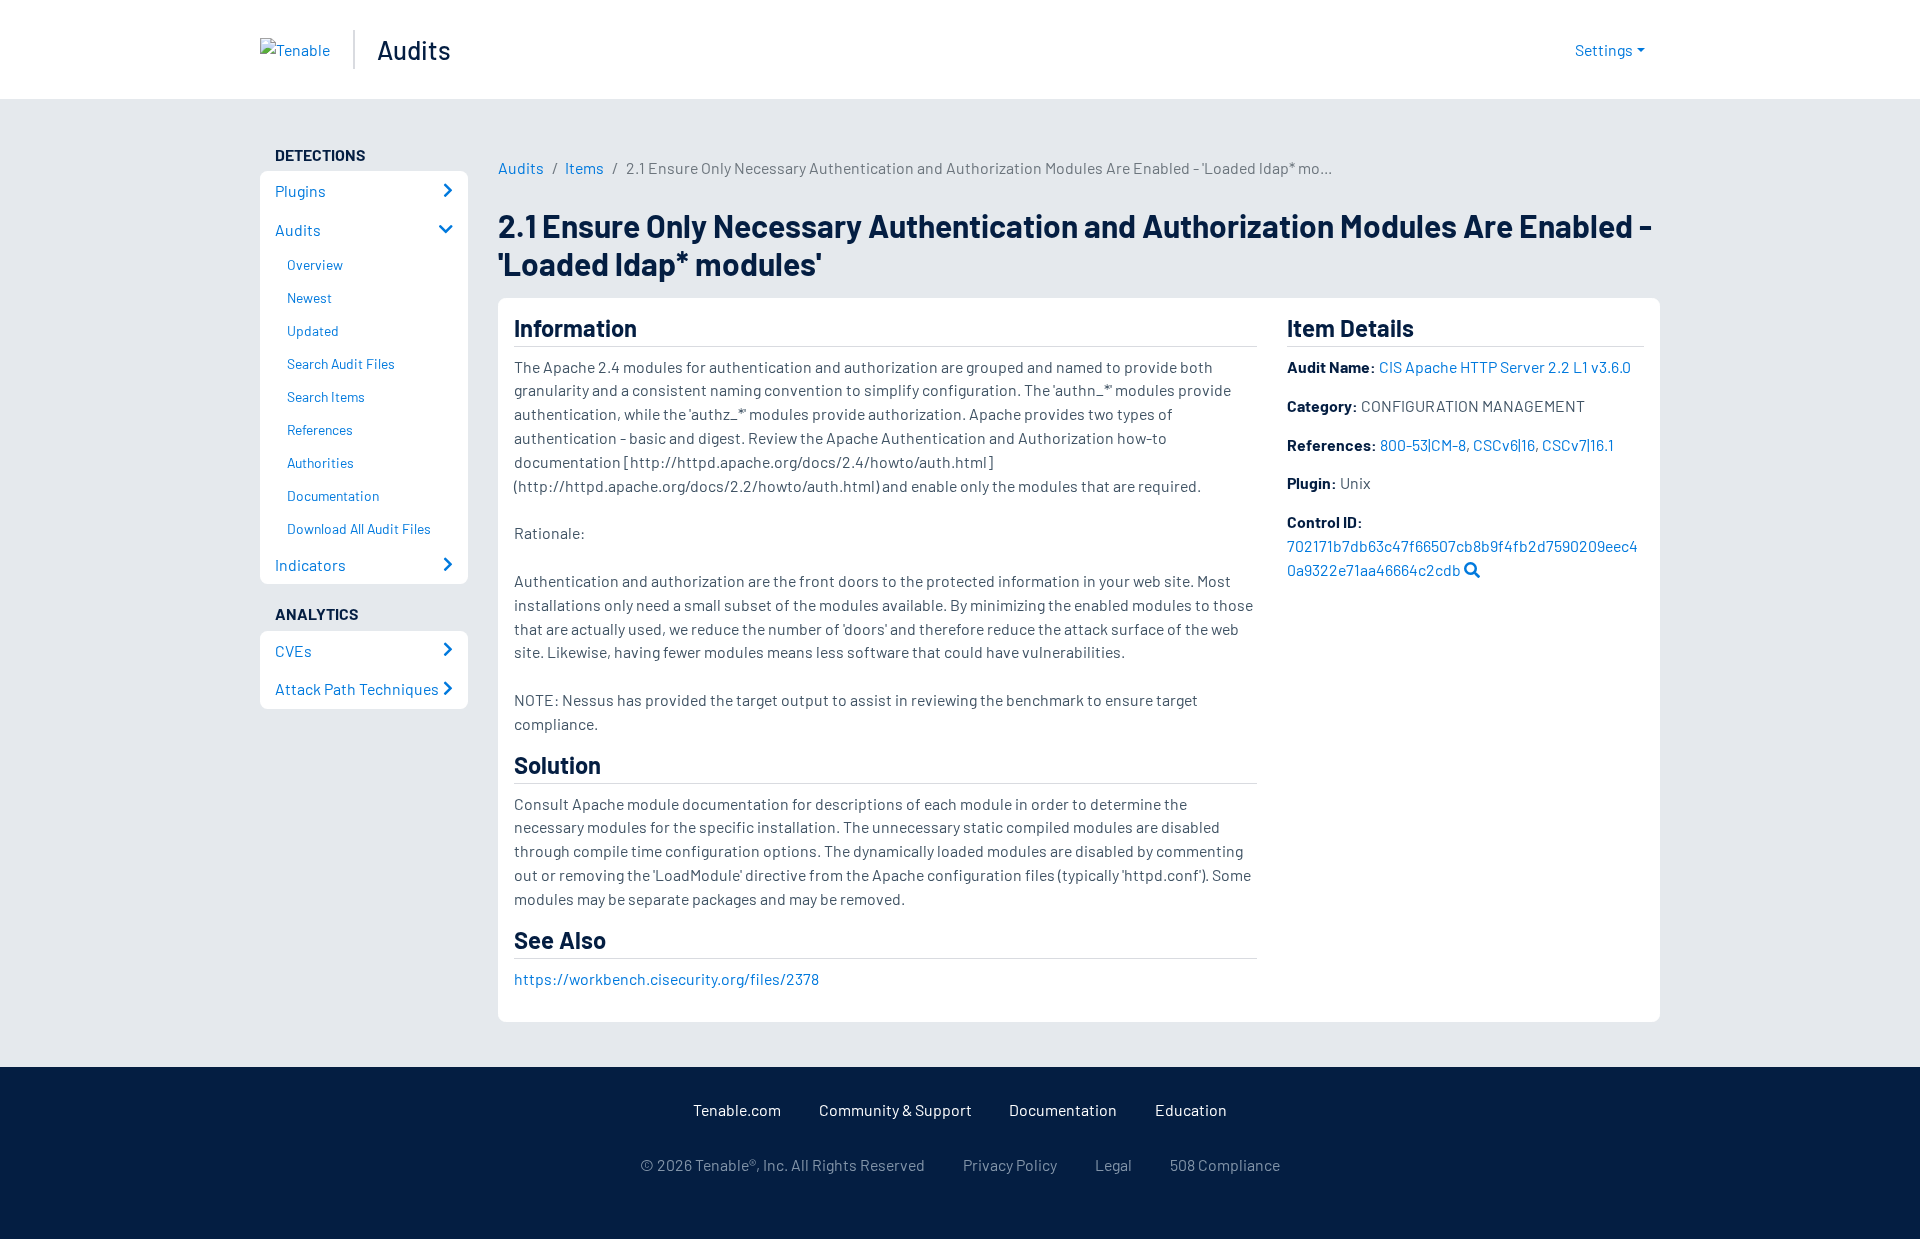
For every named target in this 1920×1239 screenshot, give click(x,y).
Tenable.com (737, 1109)
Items (584, 167)
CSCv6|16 (1504, 444)
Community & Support (895, 1109)
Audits (414, 49)
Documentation (1063, 1109)
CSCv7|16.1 (1578, 444)
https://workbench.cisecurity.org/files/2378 (666, 978)
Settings (1604, 49)
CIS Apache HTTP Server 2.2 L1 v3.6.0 (1505, 366)
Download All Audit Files (359, 528)
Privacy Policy (1010, 1164)
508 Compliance (1225, 1164)
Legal (1113, 1164)
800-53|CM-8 (1423, 444)
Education (1191, 1109)
